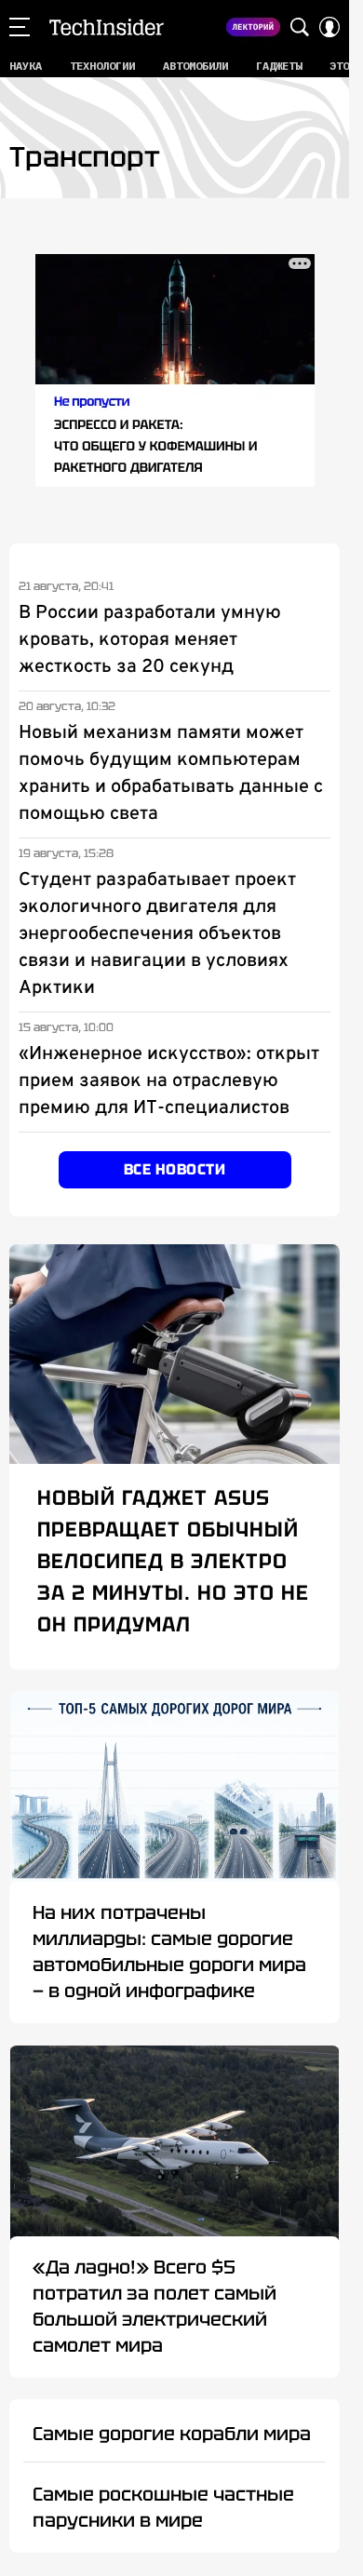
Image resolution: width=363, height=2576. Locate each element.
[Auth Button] (329, 27)
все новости (175, 1169)
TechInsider (107, 27)
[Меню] (20, 27)
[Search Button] (300, 27)
